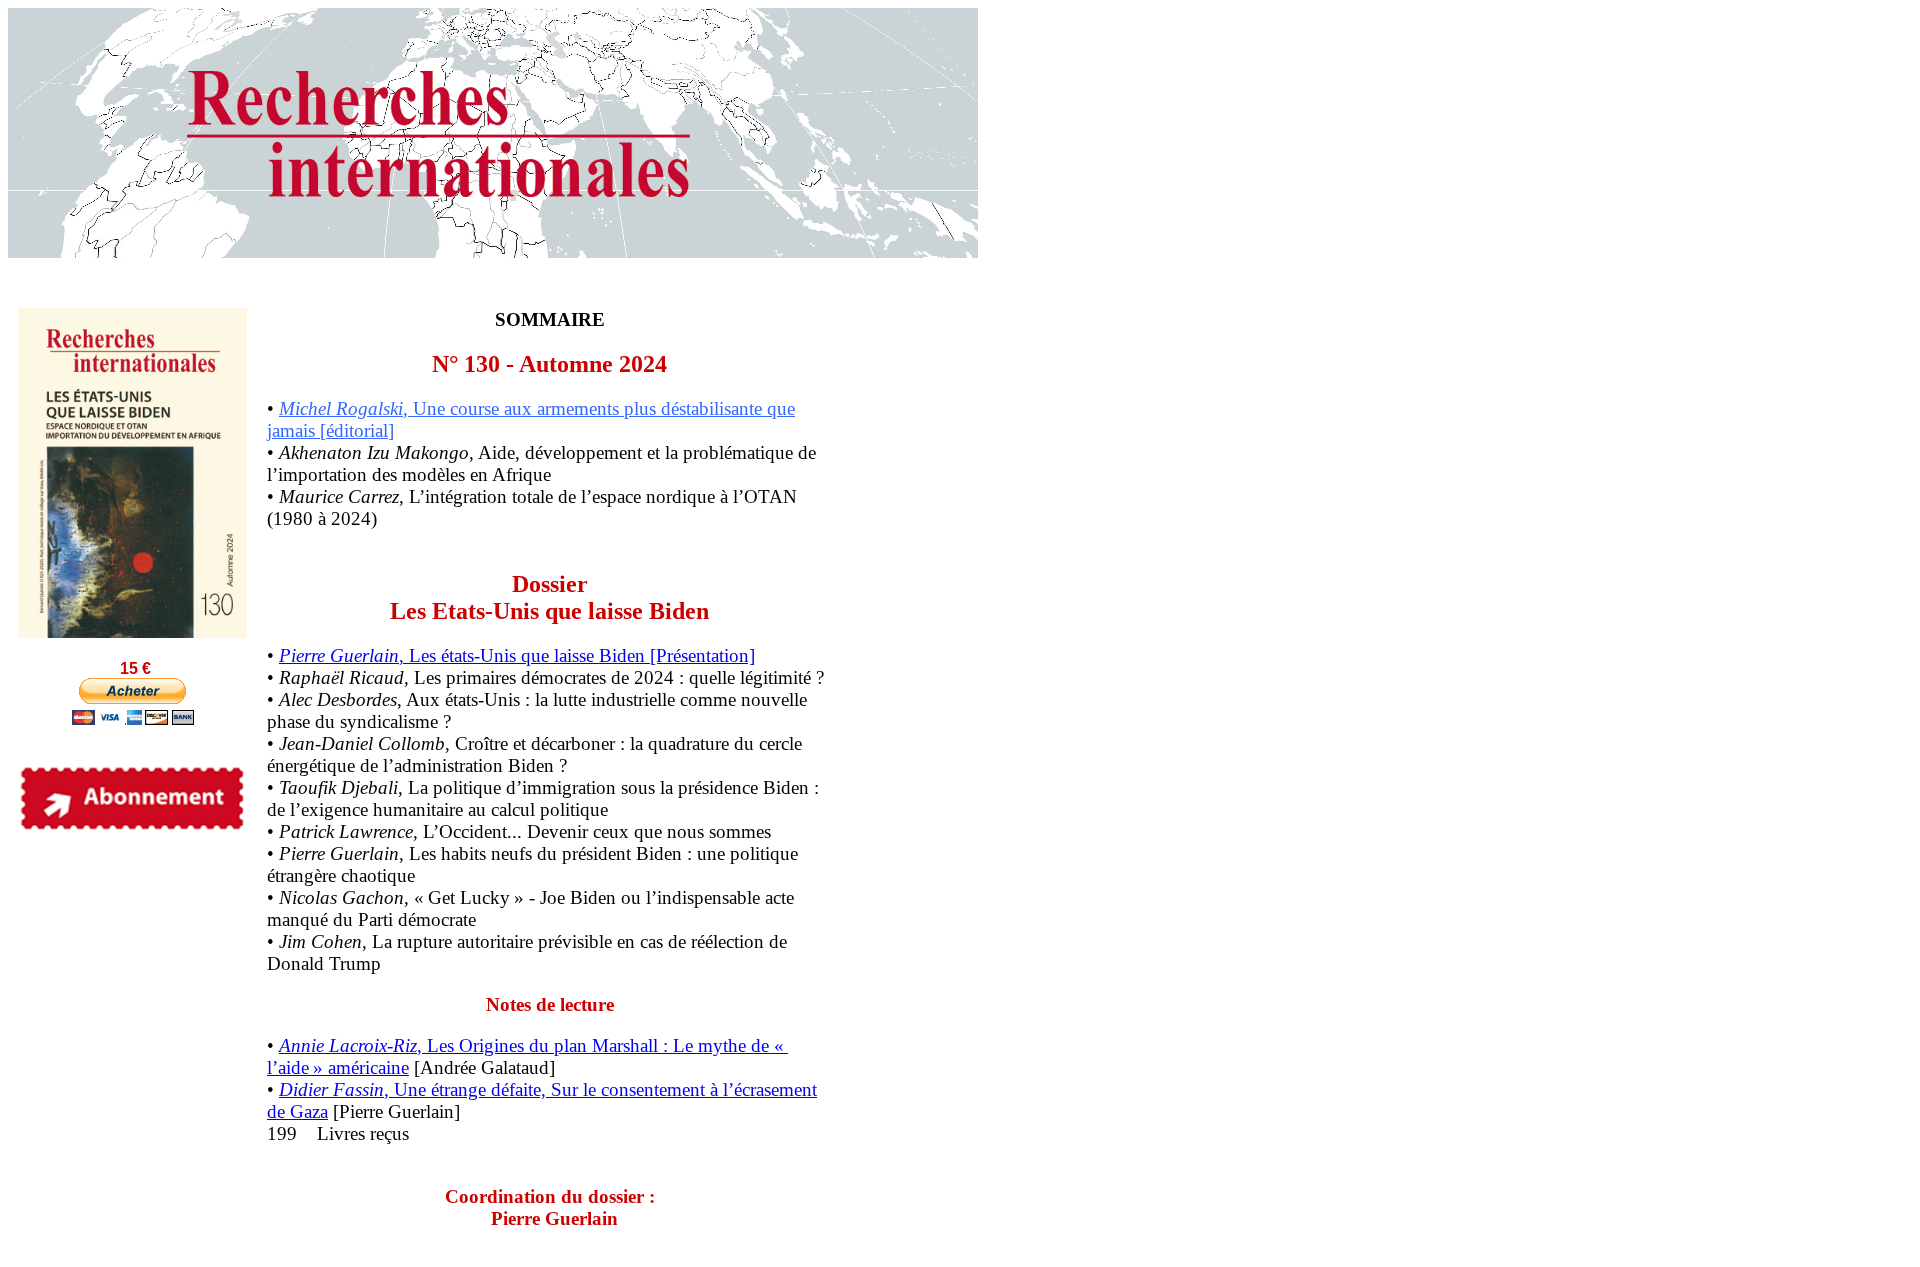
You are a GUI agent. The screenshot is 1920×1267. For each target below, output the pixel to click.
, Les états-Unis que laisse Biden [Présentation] (517, 655)
